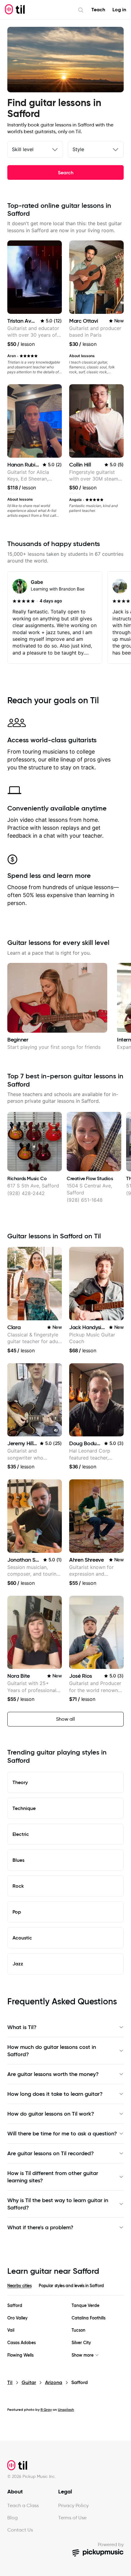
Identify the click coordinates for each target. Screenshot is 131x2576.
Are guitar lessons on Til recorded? (51, 2153)
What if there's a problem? (40, 2227)
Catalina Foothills (89, 2318)
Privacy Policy (73, 2505)
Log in (119, 10)
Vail (11, 2330)
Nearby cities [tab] (19, 2286)
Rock (18, 1886)
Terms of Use (72, 2518)
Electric (21, 1834)
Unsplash (66, 2409)
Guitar (29, 2382)
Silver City (81, 2343)
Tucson (78, 2330)
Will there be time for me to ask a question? (62, 2134)
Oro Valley (17, 2318)
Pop (17, 1912)
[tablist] (65, 2289)
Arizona (54, 2382)
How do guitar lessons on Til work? (51, 2114)
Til (10, 2382)
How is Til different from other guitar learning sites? (53, 2177)
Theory (20, 1782)
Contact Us (20, 2530)
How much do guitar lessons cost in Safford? (52, 2051)
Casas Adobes (21, 2343)
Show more (83, 2355)
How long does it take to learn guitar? (55, 2094)
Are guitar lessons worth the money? (53, 2074)
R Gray (46, 2409)
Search (66, 172)
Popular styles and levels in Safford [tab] (71, 2286)
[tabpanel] (65, 2330)
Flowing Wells (20, 2355)
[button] (56, 1430)
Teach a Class (23, 2505)
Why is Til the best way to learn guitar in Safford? (58, 2204)
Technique (24, 1808)
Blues (18, 1860)
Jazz (18, 1964)
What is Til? (22, 2027)
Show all (65, 1719)
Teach (98, 10)
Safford (15, 2306)
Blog (12, 2518)
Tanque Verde (85, 2306)
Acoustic (22, 1938)
